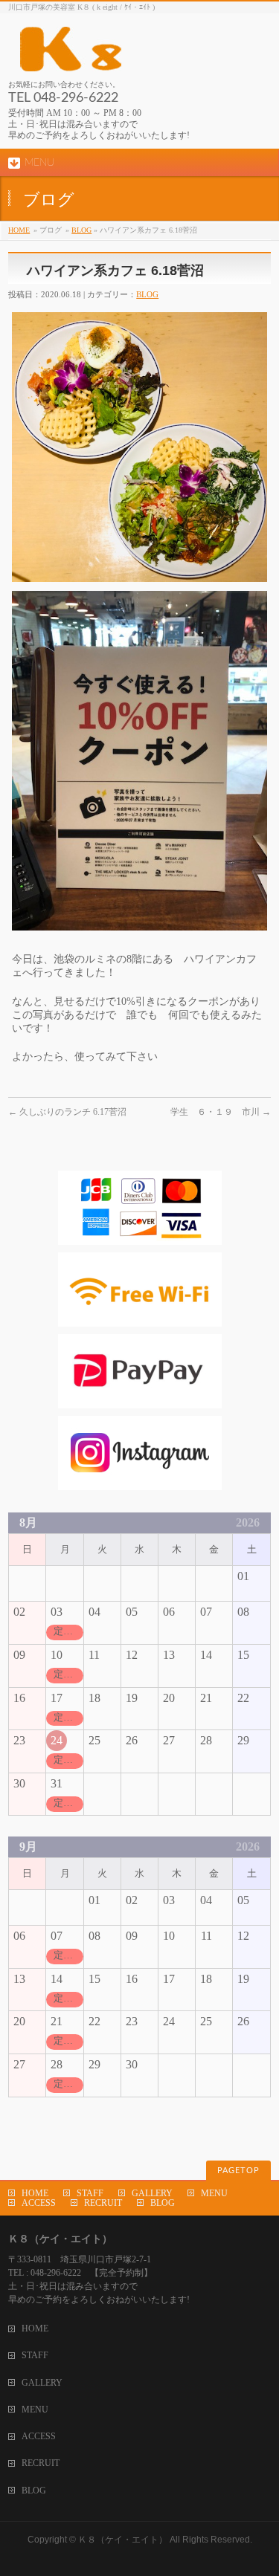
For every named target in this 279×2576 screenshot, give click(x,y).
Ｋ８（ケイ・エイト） (123, 2540)
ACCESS (39, 2203)
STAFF (90, 2193)
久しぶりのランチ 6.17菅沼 (67, 1112)
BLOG (81, 230)
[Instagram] (140, 1483)
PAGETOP (238, 2171)
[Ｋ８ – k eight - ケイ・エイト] (138, 55)
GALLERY (152, 2193)
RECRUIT (103, 2203)
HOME (19, 230)
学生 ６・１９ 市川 (221, 1112)
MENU (214, 2193)
